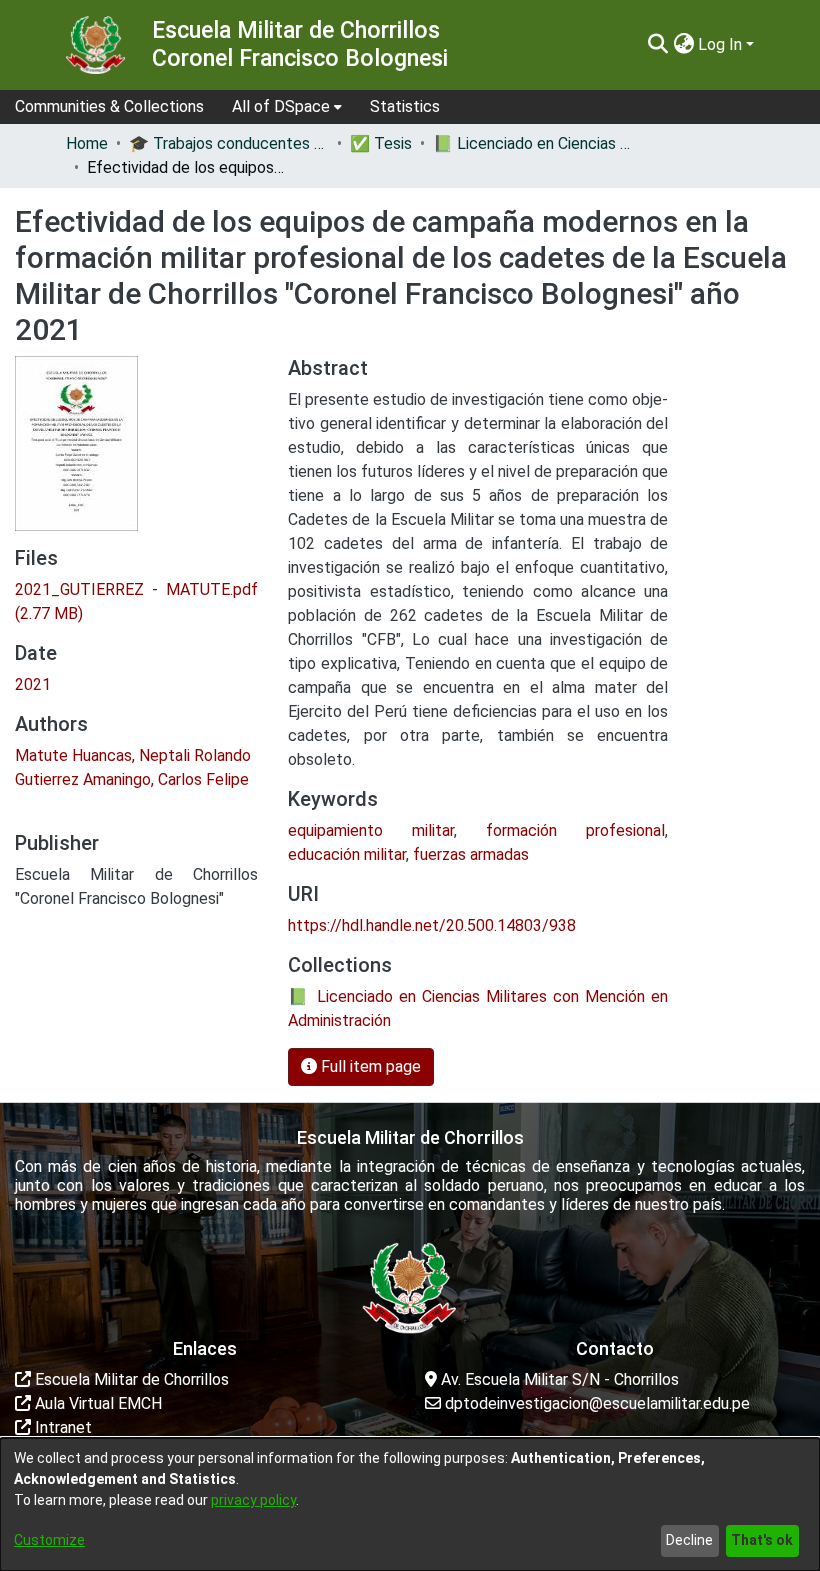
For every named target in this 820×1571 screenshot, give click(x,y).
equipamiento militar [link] (371, 830)
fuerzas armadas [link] (471, 854)
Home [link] (87, 143)
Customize (49, 1540)
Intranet (61, 1427)
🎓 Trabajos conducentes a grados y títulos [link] (229, 143)
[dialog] (410, 1504)
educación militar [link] (347, 854)
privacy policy (253, 1500)
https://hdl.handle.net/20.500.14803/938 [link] (432, 925)
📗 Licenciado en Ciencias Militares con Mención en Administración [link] (533, 143)
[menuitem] (287, 107)
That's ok (762, 1540)
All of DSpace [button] (281, 106)
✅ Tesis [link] (381, 143)
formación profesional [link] (575, 830)
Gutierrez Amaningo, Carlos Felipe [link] (132, 779)
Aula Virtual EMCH (96, 1403)
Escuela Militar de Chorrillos (130, 1379)
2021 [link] (33, 684)
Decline (689, 1540)
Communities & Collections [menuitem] (109, 106)
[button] (657, 45)
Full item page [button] (369, 1066)
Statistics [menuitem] (405, 106)
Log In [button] (722, 44)
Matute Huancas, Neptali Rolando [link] (133, 755)
